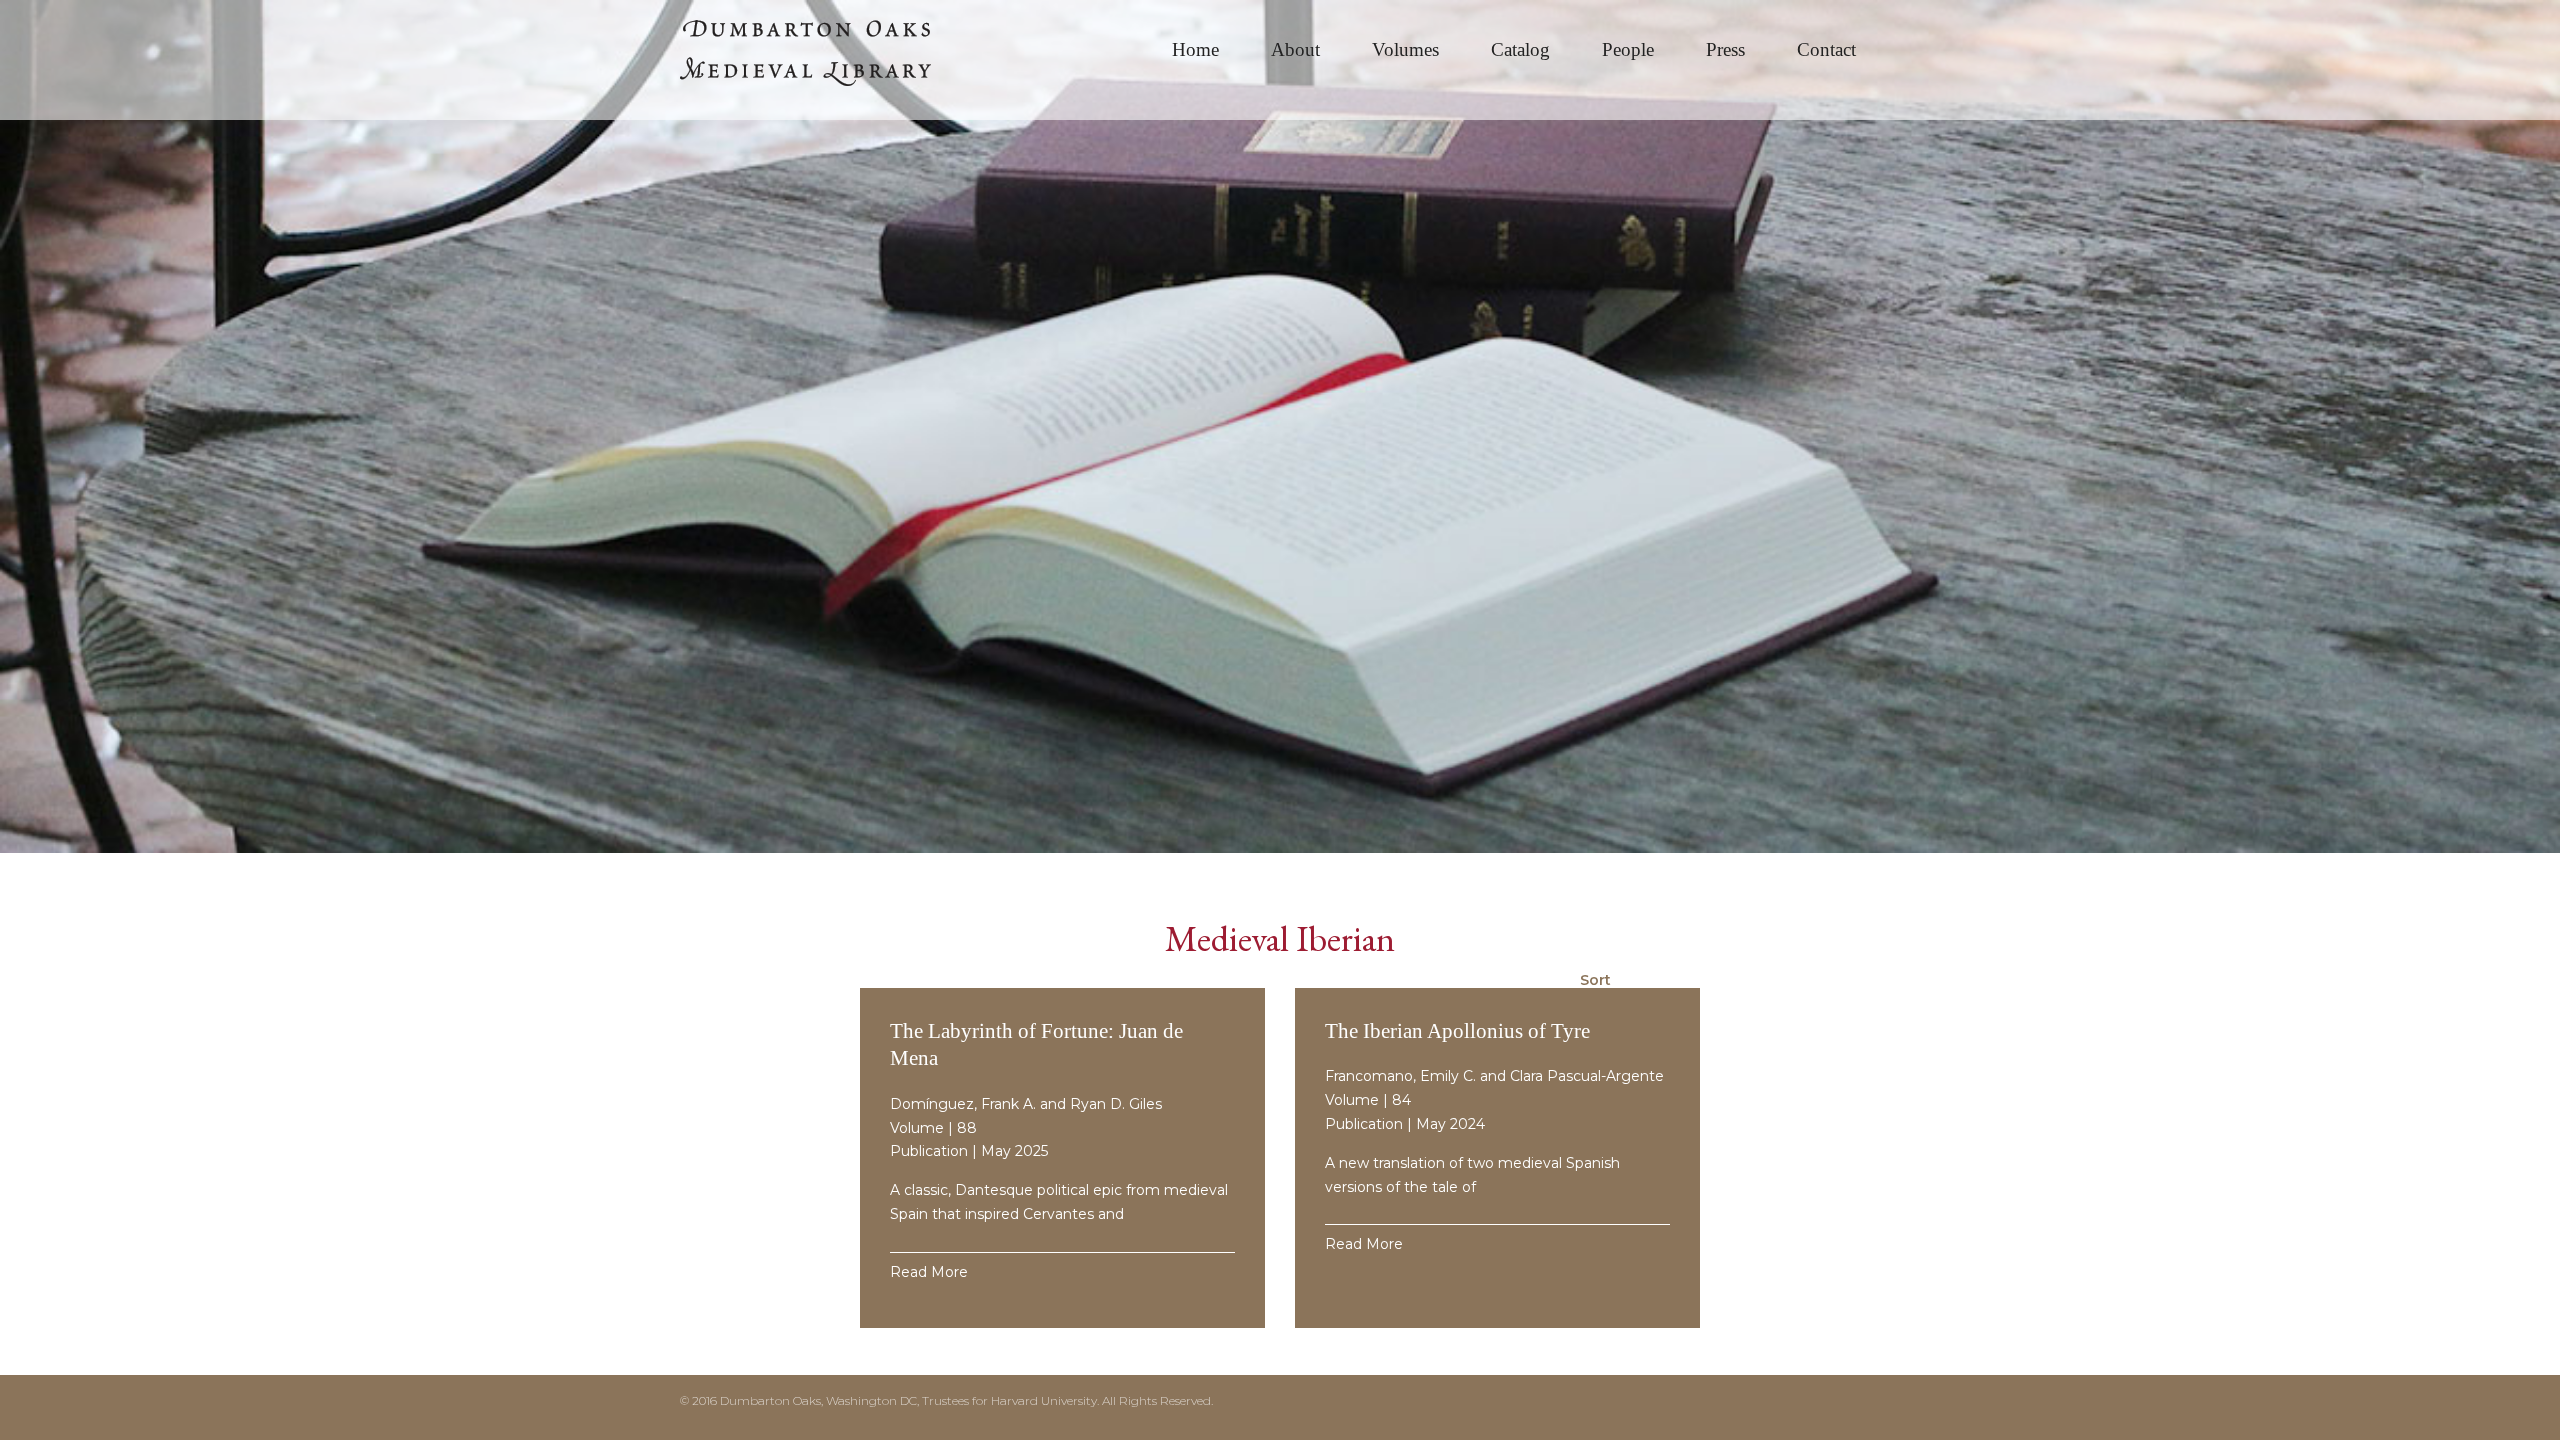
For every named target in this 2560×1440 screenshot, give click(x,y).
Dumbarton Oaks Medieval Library (830, 60)
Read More (929, 1272)
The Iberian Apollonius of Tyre (1457, 1031)
